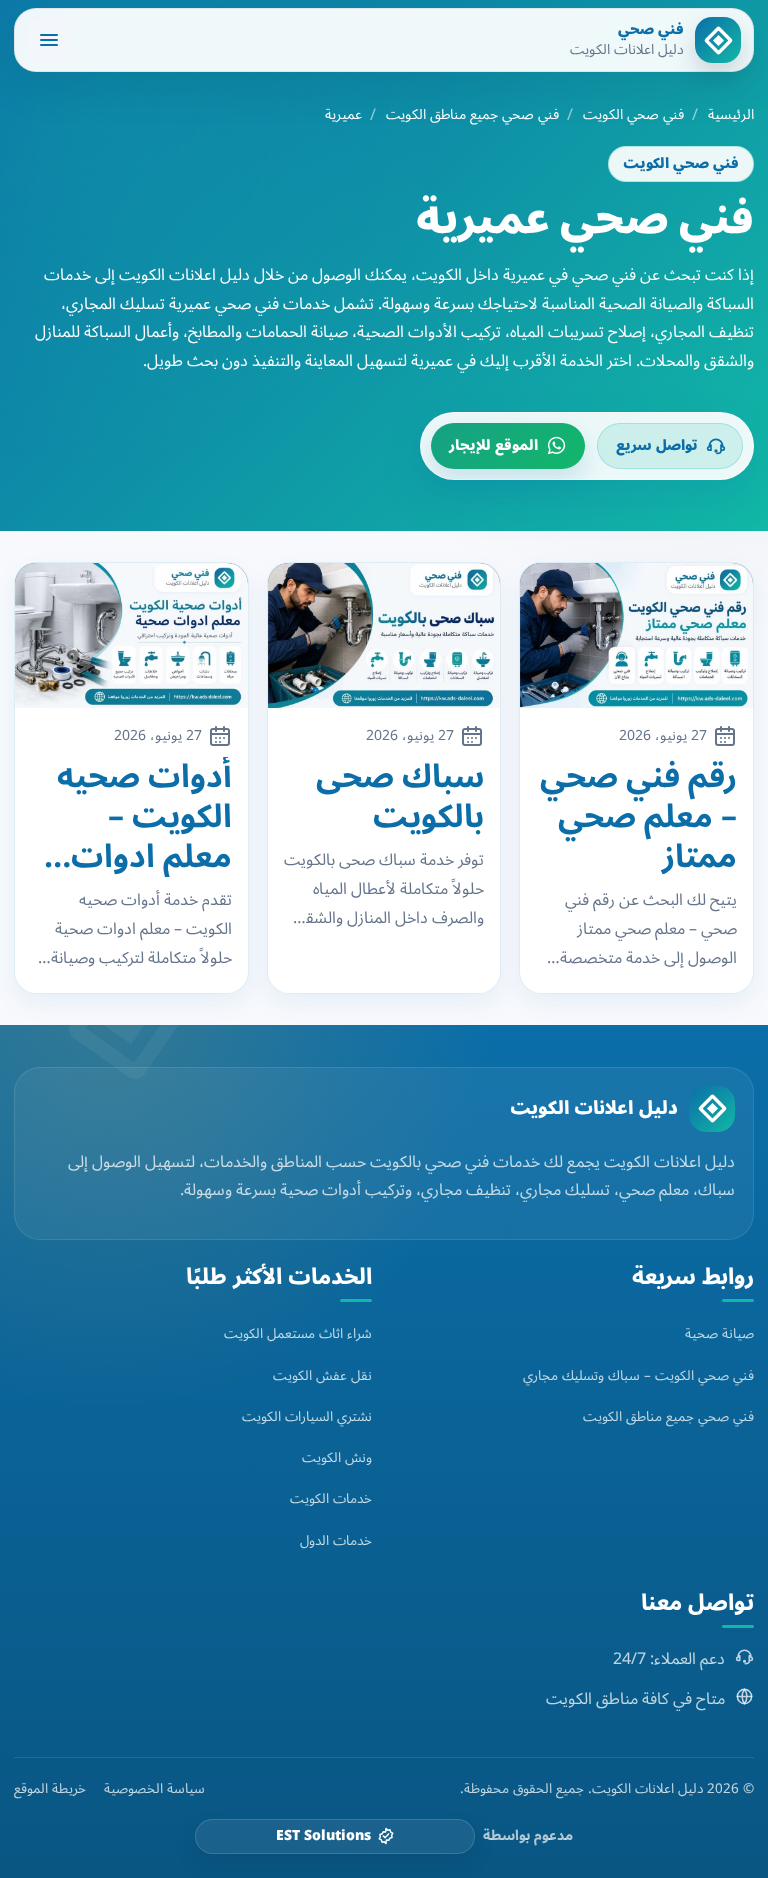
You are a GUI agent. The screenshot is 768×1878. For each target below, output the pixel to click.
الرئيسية (731, 115)
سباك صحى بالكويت (400, 797)
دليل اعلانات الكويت (594, 1108)
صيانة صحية (719, 1333)
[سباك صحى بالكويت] (384, 635)
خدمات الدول (336, 1540)
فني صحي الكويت (633, 115)
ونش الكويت (337, 1457)
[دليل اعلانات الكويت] (712, 1109)
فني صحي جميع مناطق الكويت (472, 115)
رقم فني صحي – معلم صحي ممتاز (638, 817)
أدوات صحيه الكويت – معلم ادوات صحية (144, 817)
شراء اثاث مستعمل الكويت (298, 1333)
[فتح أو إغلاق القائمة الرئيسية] (49, 40)
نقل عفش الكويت (322, 1375)
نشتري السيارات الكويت (307, 1416)
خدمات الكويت (331, 1498)
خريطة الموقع (50, 1789)
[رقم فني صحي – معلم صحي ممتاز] (636, 635)
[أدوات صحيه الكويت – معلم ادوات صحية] (131, 635)
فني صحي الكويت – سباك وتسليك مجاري (638, 1375)
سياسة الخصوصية (154, 1789)
